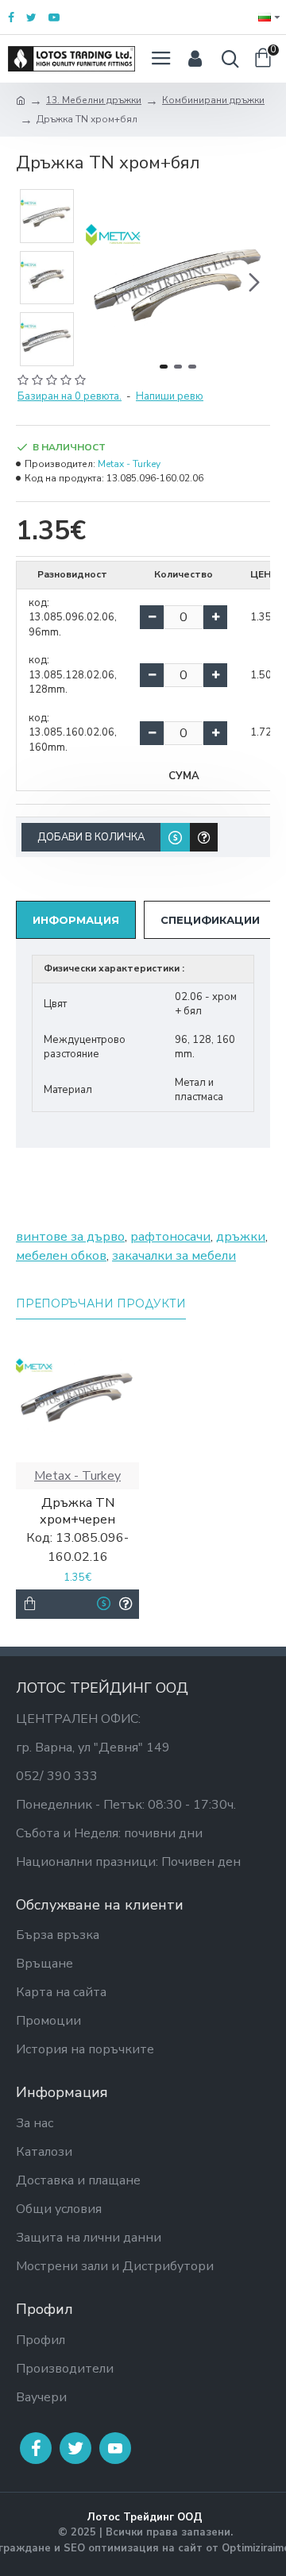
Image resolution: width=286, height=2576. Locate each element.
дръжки (241, 1237)
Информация (76, 920)
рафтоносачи (170, 1237)
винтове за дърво (70, 1237)
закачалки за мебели (174, 1256)
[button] (102, 282)
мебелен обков (61, 1256)
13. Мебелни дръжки (94, 100)
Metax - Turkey (129, 464)
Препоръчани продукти (101, 1304)
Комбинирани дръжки (213, 100)
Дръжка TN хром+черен (77, 1512)
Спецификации (210, 920)
